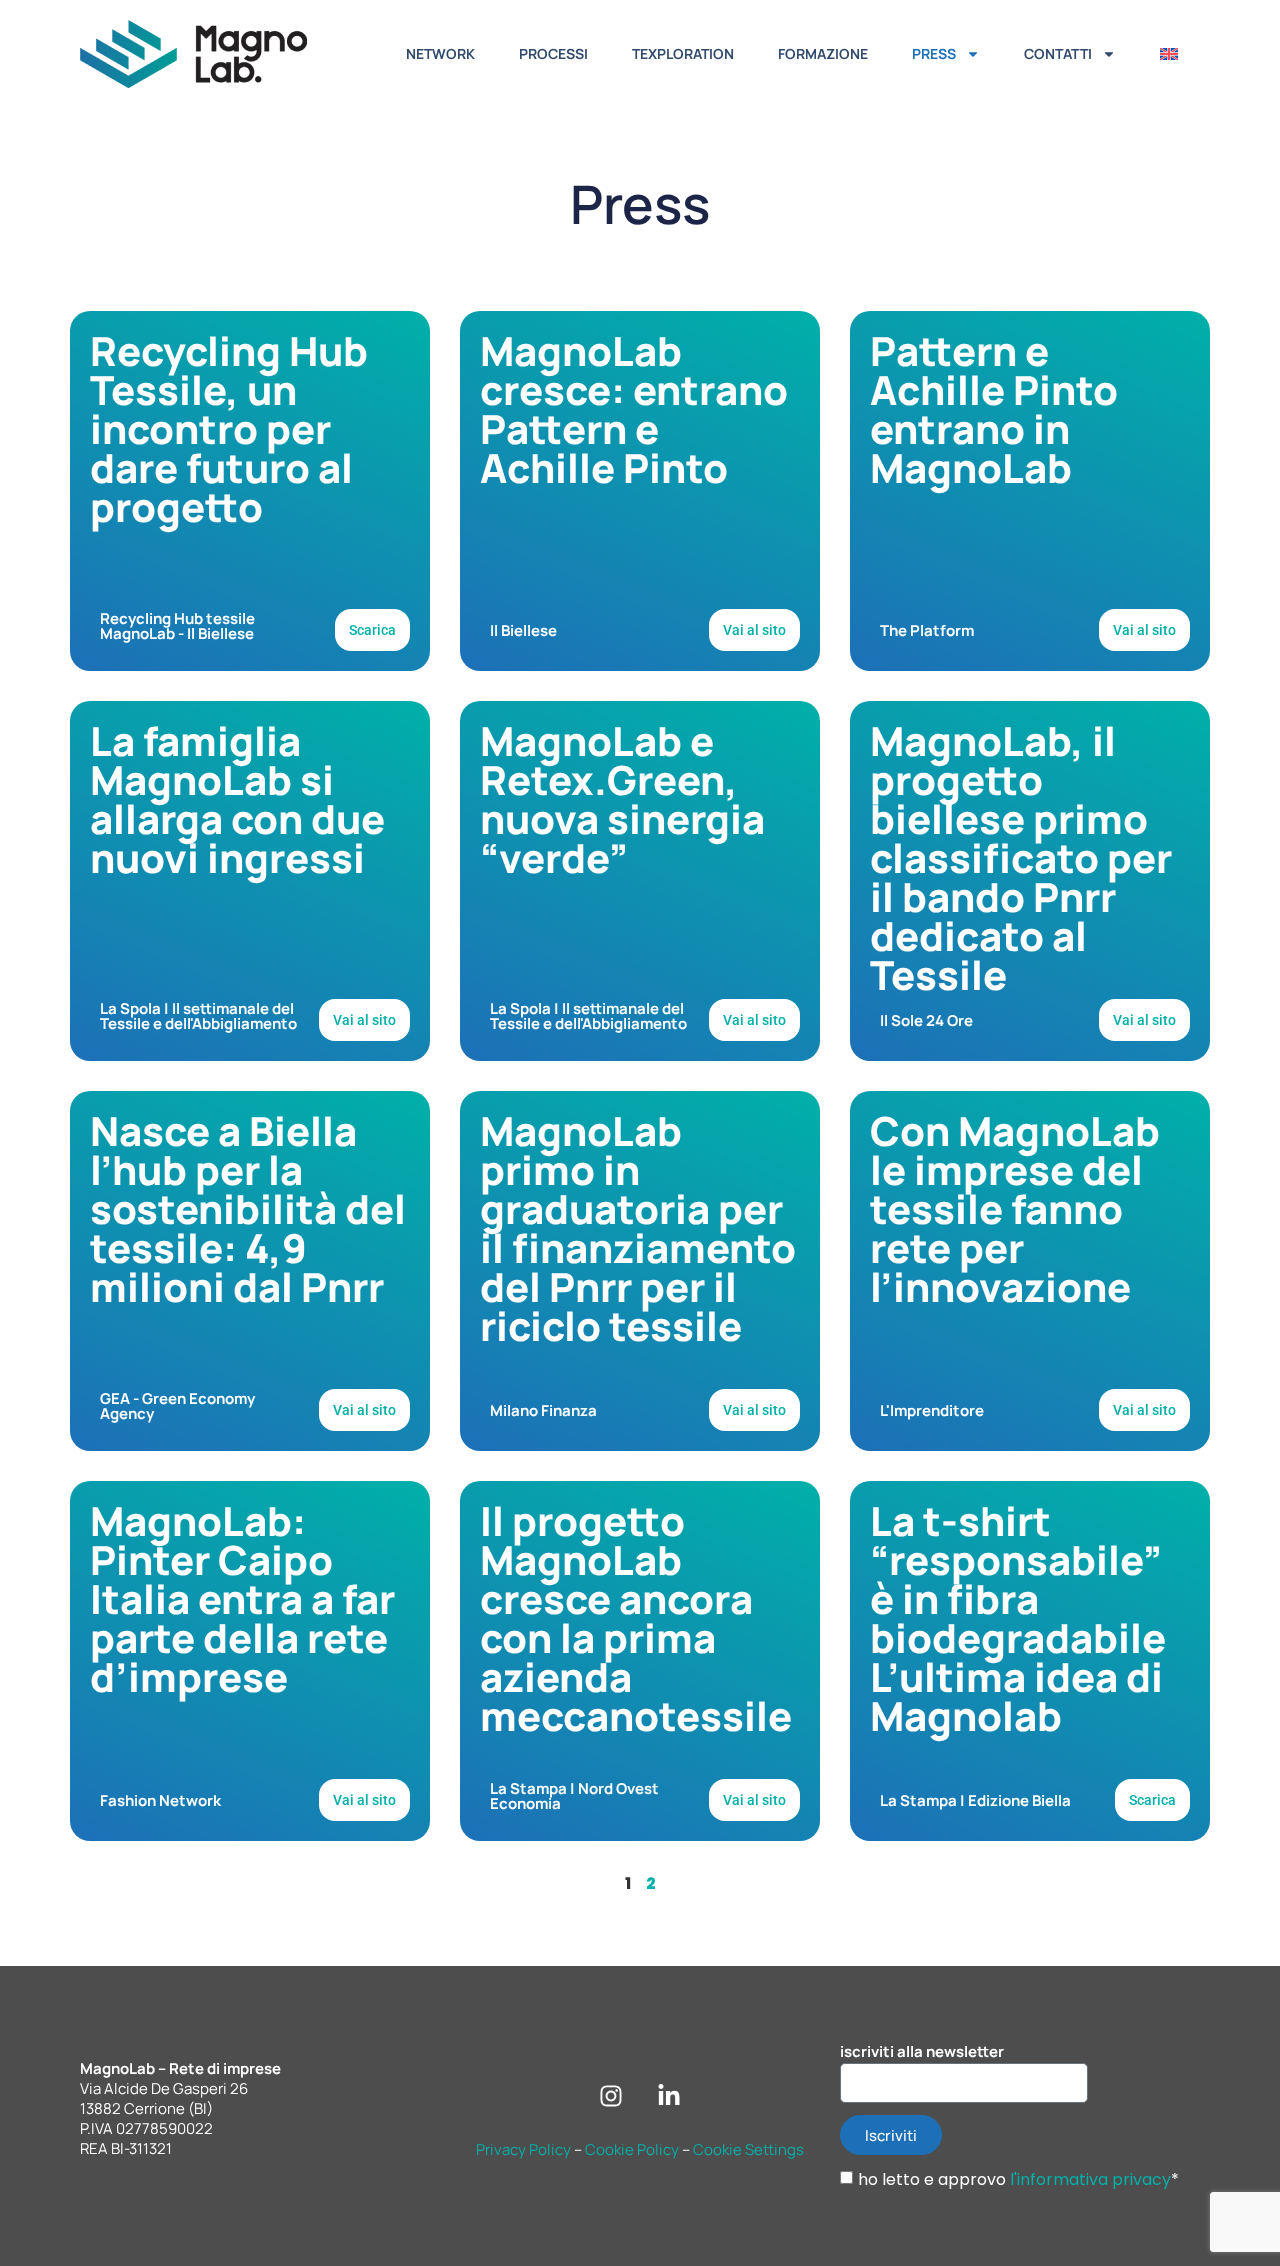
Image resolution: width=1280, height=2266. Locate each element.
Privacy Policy (523, 2149)
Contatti (1058, 53)
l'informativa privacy (1090, 2179)
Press (934, 53)
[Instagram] (611, 2096)
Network (440, 53)
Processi (553, 53)
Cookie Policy (632, 2149)
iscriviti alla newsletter (922, 2052)
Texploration (683, 53)
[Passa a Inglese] (1169, 54)
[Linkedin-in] (669, 2096)
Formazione (823, 53)
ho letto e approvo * (1018, 2179)
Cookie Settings (748, 2149)
